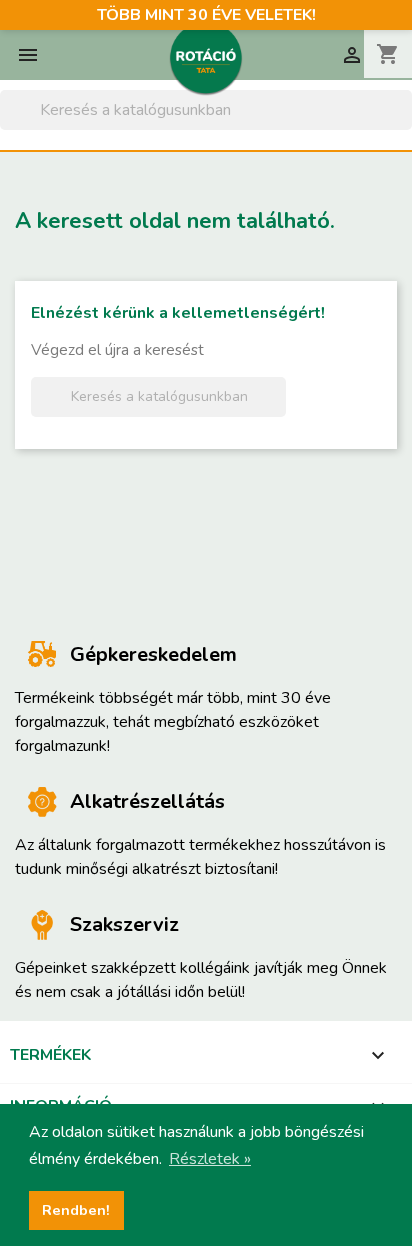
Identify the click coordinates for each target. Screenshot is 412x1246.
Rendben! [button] (76, 1210)
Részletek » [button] (210, 1159)
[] (404, 124)
